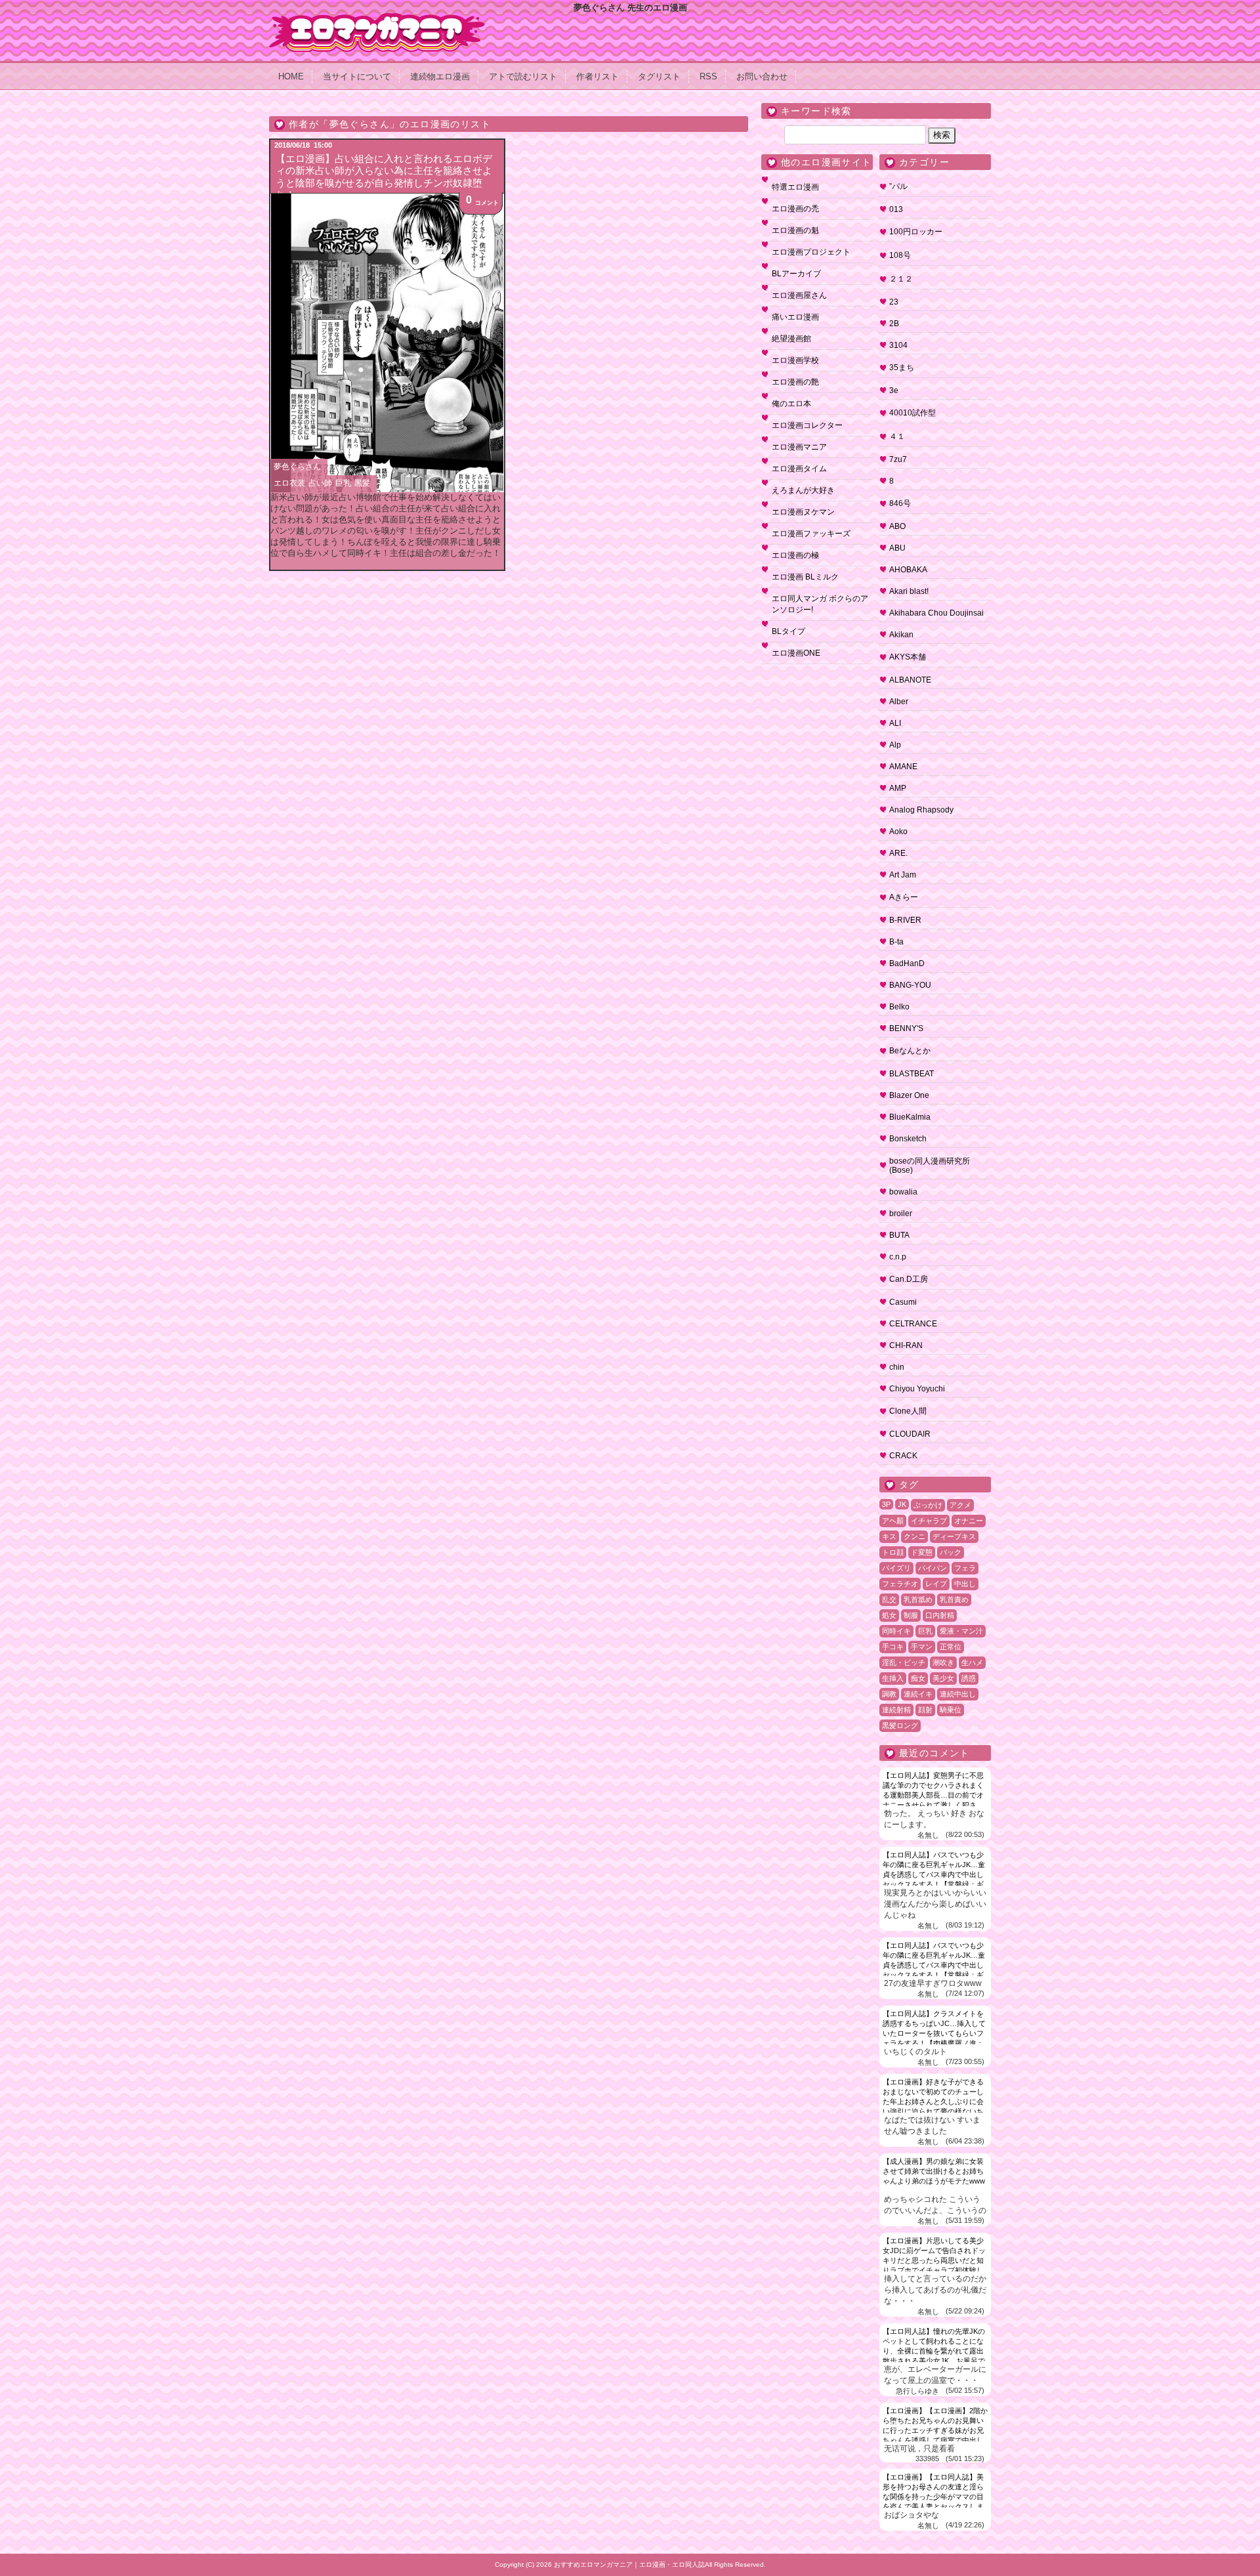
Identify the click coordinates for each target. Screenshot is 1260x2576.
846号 (900, 503)
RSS (708, 76)
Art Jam (903, 875)
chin (897, 1367)
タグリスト (659, 76)
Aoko (898, 832)
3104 (898, 345)
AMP (898, 788)
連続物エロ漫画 (440, 76)
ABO (897, 526)
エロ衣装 (289, 483)
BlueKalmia (910, 1117)
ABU (897, 548)
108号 (900, 255)
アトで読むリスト (523, 76)
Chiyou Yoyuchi (917, 1389)
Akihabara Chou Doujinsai (936, 613)
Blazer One (909, 1095)
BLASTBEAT (912, 1074)
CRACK (903, 1456)
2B (894, 324)
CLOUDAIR (910, 1434)
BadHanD (907, 963)
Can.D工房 (909, 1279)
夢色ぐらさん (297, 467)
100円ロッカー (916, 232)
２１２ (901, 279)
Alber (899, 702)
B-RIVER (905, 920)
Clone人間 (908, 1411)
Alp (895, 745)
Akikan (901, 635)
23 (894, 302)
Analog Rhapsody (921, 810)
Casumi (903, 1302)
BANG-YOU (910, 985)
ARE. (898, 853)
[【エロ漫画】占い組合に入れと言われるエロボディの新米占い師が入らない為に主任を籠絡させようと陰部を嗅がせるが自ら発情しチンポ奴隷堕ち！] (387, 343)
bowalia (903, 1192)
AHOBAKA (908, 570)
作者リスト (598, 76)
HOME (291, 76)
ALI (895, 723)
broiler (901, 1214)
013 (896, 209)
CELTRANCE (913, 1324)
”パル (898, 186)
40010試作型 (913, 413)
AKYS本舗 (908, 657)
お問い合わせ (762, 76)
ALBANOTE (910, 680)
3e (894, 391)
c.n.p (898, 1257)
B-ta (896, 942)
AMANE (903, 767)
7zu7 (898, 459)
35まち (902, 368)
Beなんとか (910, 1051)
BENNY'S (906, 1028)
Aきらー (904, 897)
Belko (899, 1007)
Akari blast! (909, 591)
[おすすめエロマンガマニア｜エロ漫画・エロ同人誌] (377, 18)
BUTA (899, 1235)
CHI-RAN (906, 1345)
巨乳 (343, 483)
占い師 (320, 483)
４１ (897, 436)
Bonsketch (908, 1139)
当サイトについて (357, 76)
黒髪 (362, 483)
